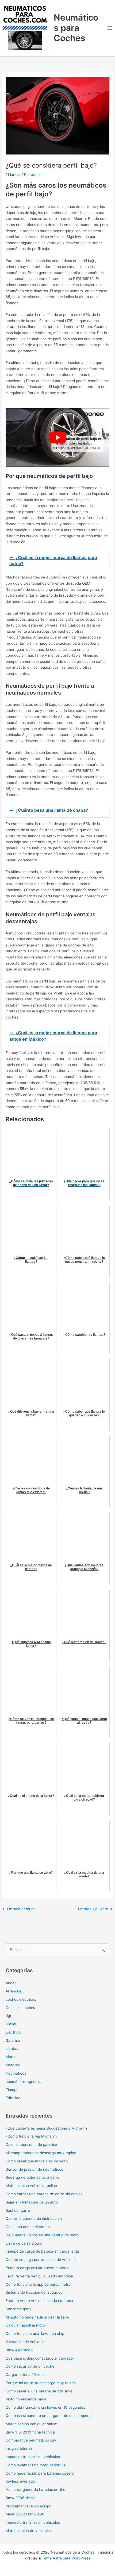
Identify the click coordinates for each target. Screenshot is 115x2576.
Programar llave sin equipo (28, 2506)
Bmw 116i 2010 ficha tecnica (30, 2432)
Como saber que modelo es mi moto (37, 2161)
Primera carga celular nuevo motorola (38, 2268)
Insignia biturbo (19, 2448)
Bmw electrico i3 (20, 2350)
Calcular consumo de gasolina (31, 2145)
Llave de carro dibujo (24, 2243)
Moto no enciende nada (26, 2399)
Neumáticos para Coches (76, 28)
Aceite (11, 1983)
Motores (13, 2065)
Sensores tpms (18, 2309)
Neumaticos (16, 2073)
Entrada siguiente (95, 1909)
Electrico (13, 2032)
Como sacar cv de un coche (30, 2366)
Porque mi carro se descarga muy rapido (41, 2383)
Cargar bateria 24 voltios (27, 2375)
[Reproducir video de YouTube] (57, 437)
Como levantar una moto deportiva (36, 2465)
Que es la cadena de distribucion (34, 2218)
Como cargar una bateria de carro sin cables (44, 2194)
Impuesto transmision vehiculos (33, 2457)
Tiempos (13, 2090)
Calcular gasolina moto (25, 2325)
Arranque (14, 1991)
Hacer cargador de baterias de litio (35, 2490)
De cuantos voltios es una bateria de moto (42, 2235)
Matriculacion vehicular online (31, 2186)
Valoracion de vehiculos (26, 2342)
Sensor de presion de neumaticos (34, 2169)
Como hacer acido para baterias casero (40, 2473)
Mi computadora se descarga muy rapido (41, 2153)
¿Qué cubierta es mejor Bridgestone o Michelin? (47, 2128)
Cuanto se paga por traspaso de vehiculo (41, 2260)
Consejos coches (20, 2008)
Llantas (14, 175)
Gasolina (13, 2040)
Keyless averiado (20, 2481)
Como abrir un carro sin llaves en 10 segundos (45, 2407)
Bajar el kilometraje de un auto (32, 2202)
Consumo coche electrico (28, 2227)
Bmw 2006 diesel (21, 2498)
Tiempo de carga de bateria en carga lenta (42, 2251)
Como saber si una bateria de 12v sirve (39, 2391)
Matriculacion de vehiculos (29, 2531)
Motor (11, 2057)
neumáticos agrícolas (24, 2082)
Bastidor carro (18, 2210)
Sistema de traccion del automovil (35, 2292)
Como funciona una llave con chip (35, 2333)
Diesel (11, 2024)
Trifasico (13, 2098)
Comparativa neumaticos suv (31, 2440)
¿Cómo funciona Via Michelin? (31, 2136)
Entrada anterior (19, 1909)
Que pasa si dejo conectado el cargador (40, 2358)
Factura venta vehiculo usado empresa (39, 2276)
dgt (8, 2016)
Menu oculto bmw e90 (25, 2514)
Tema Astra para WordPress (66, 2558)
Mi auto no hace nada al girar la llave (37, 2317)
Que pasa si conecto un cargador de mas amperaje (50, 2416)
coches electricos (21, 1999)
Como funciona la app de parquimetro (38, 2284)
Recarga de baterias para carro (32, 2177)
